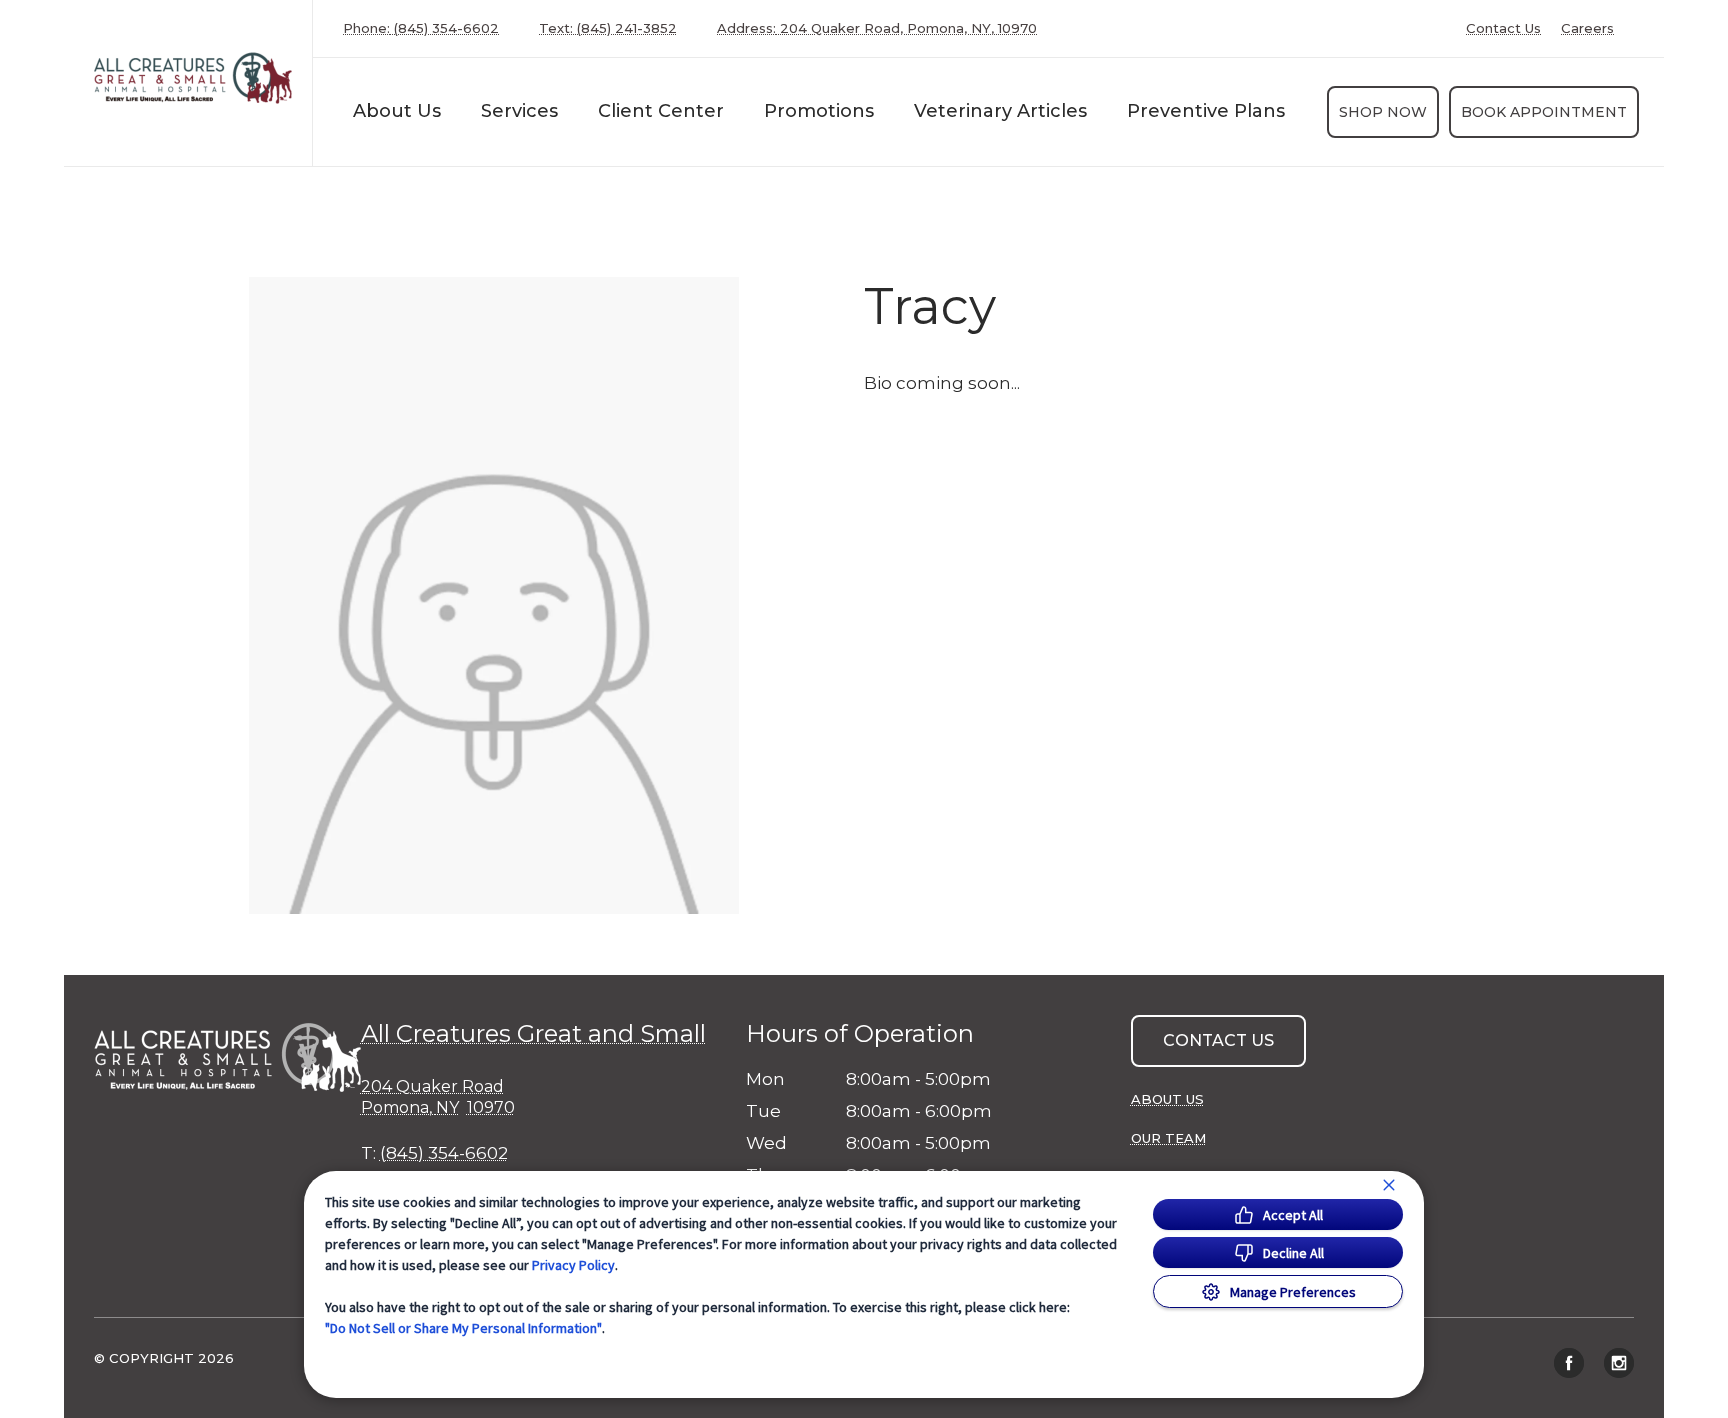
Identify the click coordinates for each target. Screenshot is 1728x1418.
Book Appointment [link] (1544, 112)
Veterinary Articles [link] (1000, 111)
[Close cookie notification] (1389, 1185)
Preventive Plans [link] (1206, 111)
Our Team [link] (1168, 1138)
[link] (193, 78)
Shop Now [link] (1383, 112)
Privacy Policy (573, 1265)
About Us (397, 111)
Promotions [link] (819, 111)
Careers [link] (1587, 28)
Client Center (661, 111)
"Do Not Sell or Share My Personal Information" (463, 1328)
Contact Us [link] (1503, 28)
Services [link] (519, 111)
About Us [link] (1167, 1099)
